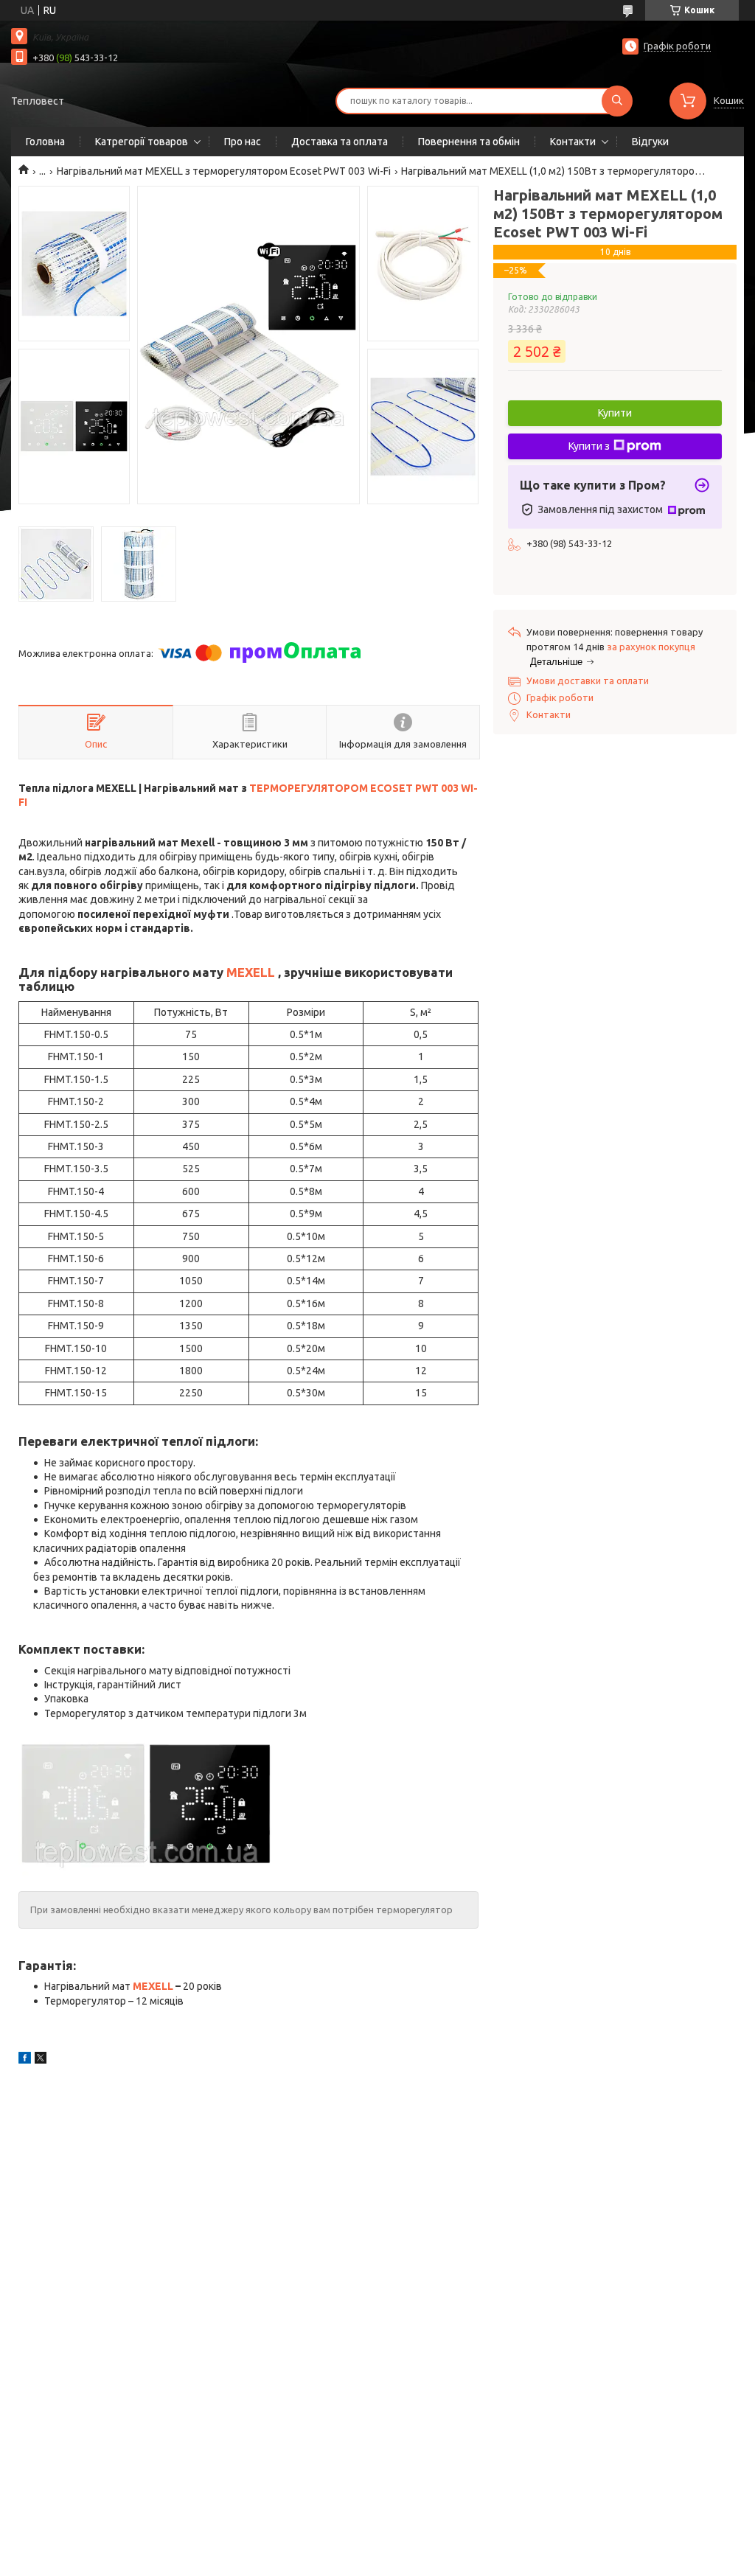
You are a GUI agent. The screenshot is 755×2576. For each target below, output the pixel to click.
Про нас (243, 142)
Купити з (589, 446)
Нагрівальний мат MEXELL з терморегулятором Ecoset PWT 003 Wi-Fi (224, 171)
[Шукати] (617, 101)
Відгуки (650, 142)
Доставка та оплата (340, 142)
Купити (615, 413)
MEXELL (251, 972)
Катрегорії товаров (142, 142)
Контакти (573, 142)
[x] (41, 2060)
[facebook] (25, 2060)
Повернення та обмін (469, 142)
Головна (45, 142)
